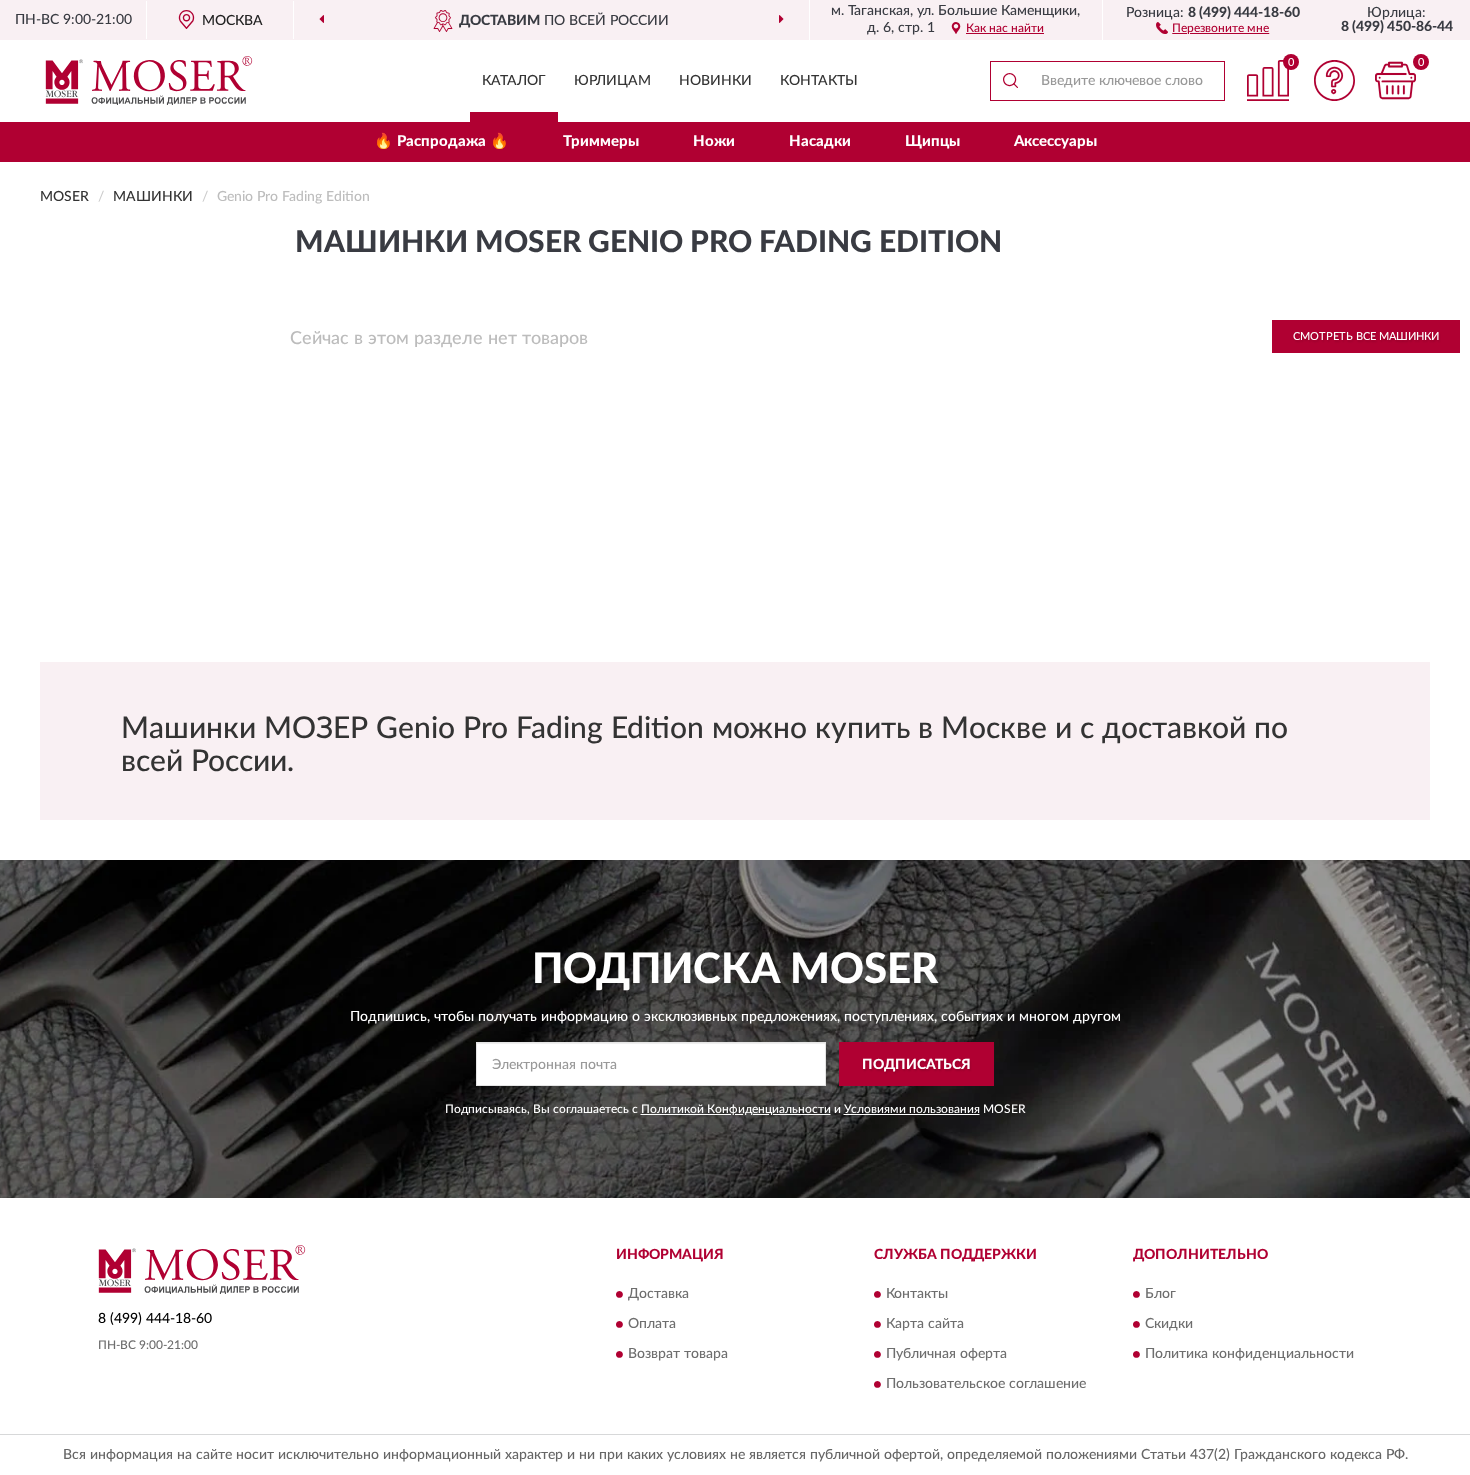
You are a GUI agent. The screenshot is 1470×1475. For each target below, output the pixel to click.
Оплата (652, 1324)
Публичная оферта (946, 1354)
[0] (1395, 80)
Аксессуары (1055, 141)
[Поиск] (1010, 81)
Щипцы (932, 141)
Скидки (1169, 1324)
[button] (1212, 27)
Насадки (820, 141)
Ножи (714, 141)
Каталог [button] (514, 81)
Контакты (819, 81)
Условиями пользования (912, 1109)
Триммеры (601, 141)
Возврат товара (678, 1354)
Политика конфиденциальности (1249, 1354)
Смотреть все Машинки (1366, 336)
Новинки (715, 81)
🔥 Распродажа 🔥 (441, 141)
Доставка (658, 1294)
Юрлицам (612, 81)
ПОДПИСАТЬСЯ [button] (916, 1065)
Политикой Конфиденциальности (736, 1109)
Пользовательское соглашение (986, 1384)
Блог (1160, 1294)
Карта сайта (925, 1324)
